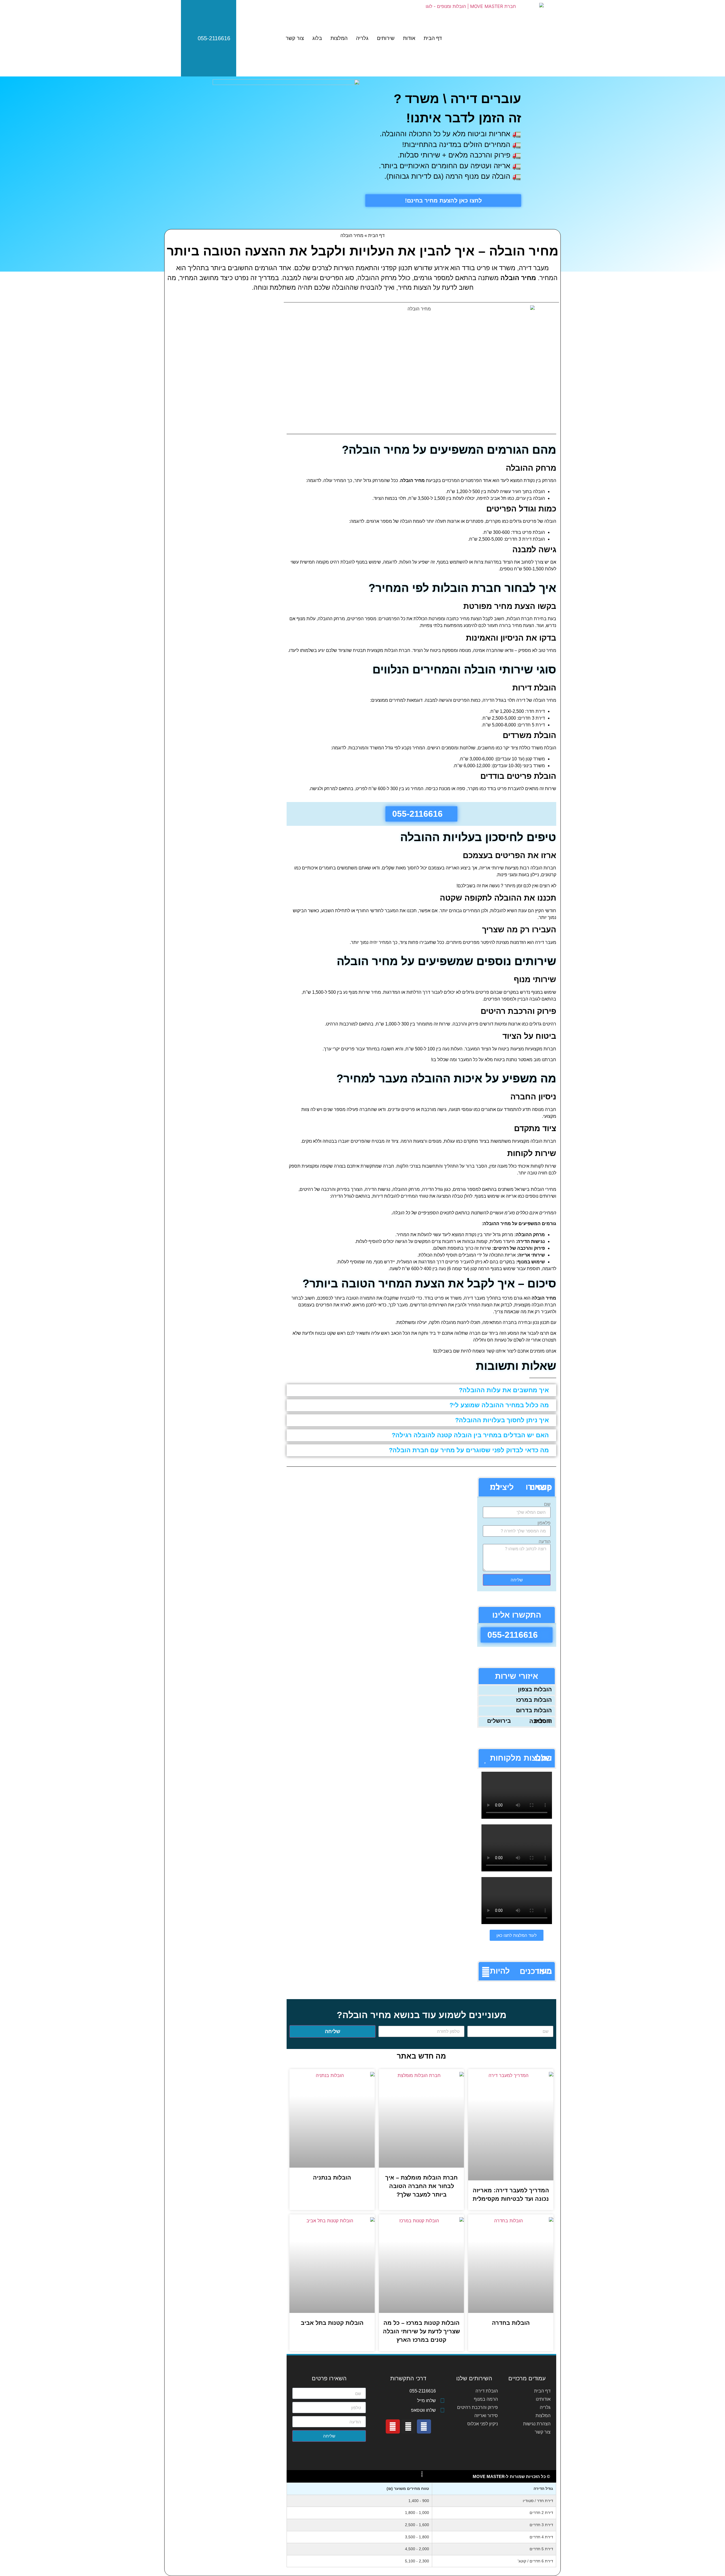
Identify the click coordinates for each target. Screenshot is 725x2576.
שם (547, 1504)
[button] (421, 1390)
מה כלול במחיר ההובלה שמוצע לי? (499, 1405)
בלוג (317, 38)
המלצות (339, 38)
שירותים (386, 38)
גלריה (362, 38)
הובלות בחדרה (511, 2323)
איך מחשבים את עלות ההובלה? (504, 1390)
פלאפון (544, 1523)
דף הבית (433, 38)
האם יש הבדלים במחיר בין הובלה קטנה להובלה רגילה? (470, 1435)
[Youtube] (393, 2426)
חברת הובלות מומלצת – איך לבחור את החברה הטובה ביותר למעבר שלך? (421, 2186)
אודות (409, 38)
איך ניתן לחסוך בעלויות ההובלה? (502, 1420)
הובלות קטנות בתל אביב (332, 2323)
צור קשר (295, 38)
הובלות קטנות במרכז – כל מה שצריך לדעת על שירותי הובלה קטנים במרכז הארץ (421, 2331)
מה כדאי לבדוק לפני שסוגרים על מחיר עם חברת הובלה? (469, 1450)
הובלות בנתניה (332, 2178)
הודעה (545, 1542)
